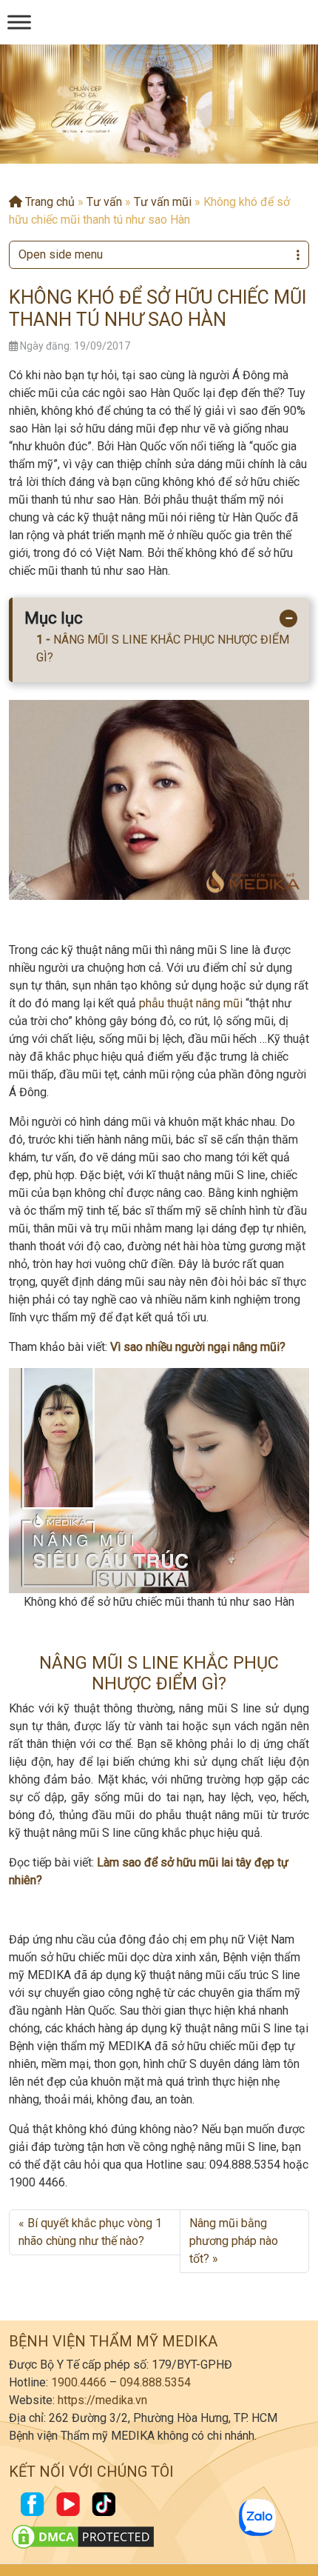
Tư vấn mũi (163, 202)
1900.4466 (79, 2382)
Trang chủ (48, 202)
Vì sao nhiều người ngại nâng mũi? (198, 1347)
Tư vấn (104, 202)
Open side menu (61, 254)
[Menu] (19, 22)
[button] (147, 150)
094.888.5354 (155, 2382)
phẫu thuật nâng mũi (191, 1003)
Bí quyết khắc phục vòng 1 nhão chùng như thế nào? (90, 2232)
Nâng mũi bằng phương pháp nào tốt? (234, 2241)
